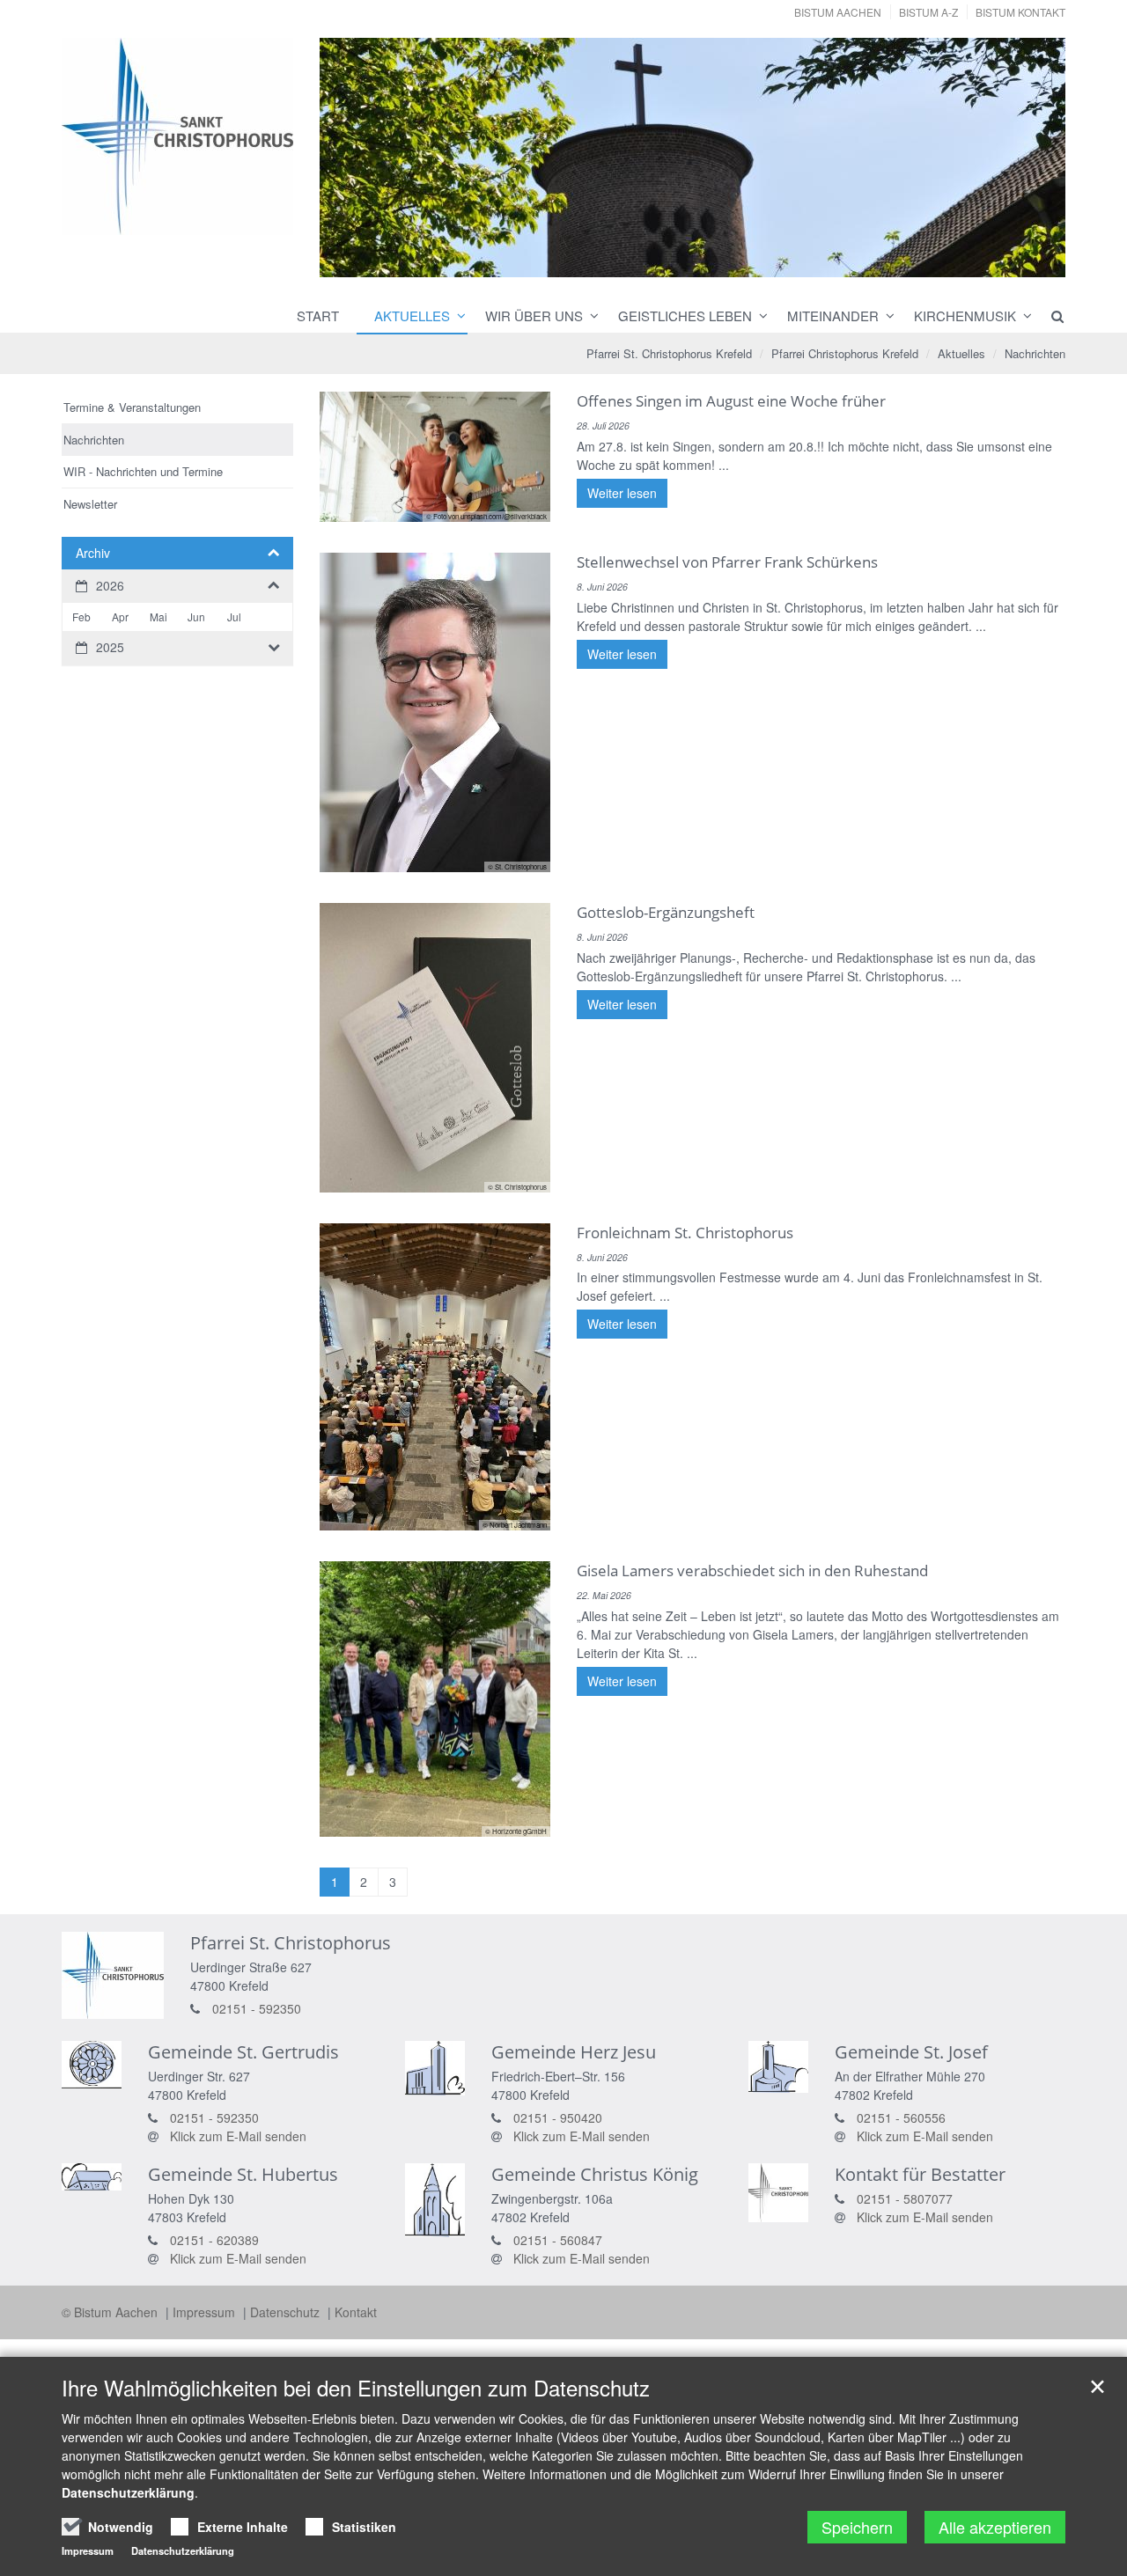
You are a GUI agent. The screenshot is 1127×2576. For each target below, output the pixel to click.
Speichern (857, 2527)
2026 (110, 585)
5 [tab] (745, 261)
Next (1021, 158)
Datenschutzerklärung (128, 2492)
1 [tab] (639, 261)
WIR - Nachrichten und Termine (143, 471)
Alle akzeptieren (995, 2527)
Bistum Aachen (838, 12)
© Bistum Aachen (111, 2312)
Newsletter (90, 504)
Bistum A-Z (928, 12)
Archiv (93, 553)
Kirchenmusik (965, 316)
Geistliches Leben (685, 316)
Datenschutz (287, 2312)
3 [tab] (692, 261)
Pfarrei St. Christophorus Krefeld (669, 353)
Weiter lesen (622, 493)
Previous (364, 158)
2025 (110, 647)
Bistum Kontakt (1020, 12)
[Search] (1050, 316)
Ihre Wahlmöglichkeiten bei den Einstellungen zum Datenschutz (356, 2388)
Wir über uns (534, 316)
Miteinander (833, 316)
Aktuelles (412, 316)
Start (318, 316)
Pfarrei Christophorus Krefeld (845, 353)
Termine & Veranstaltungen (132, 407)
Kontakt (356, 2312)
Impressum (206, 2312)
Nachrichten (1035, 353)
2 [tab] (666, 261)
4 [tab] (718, 261)
